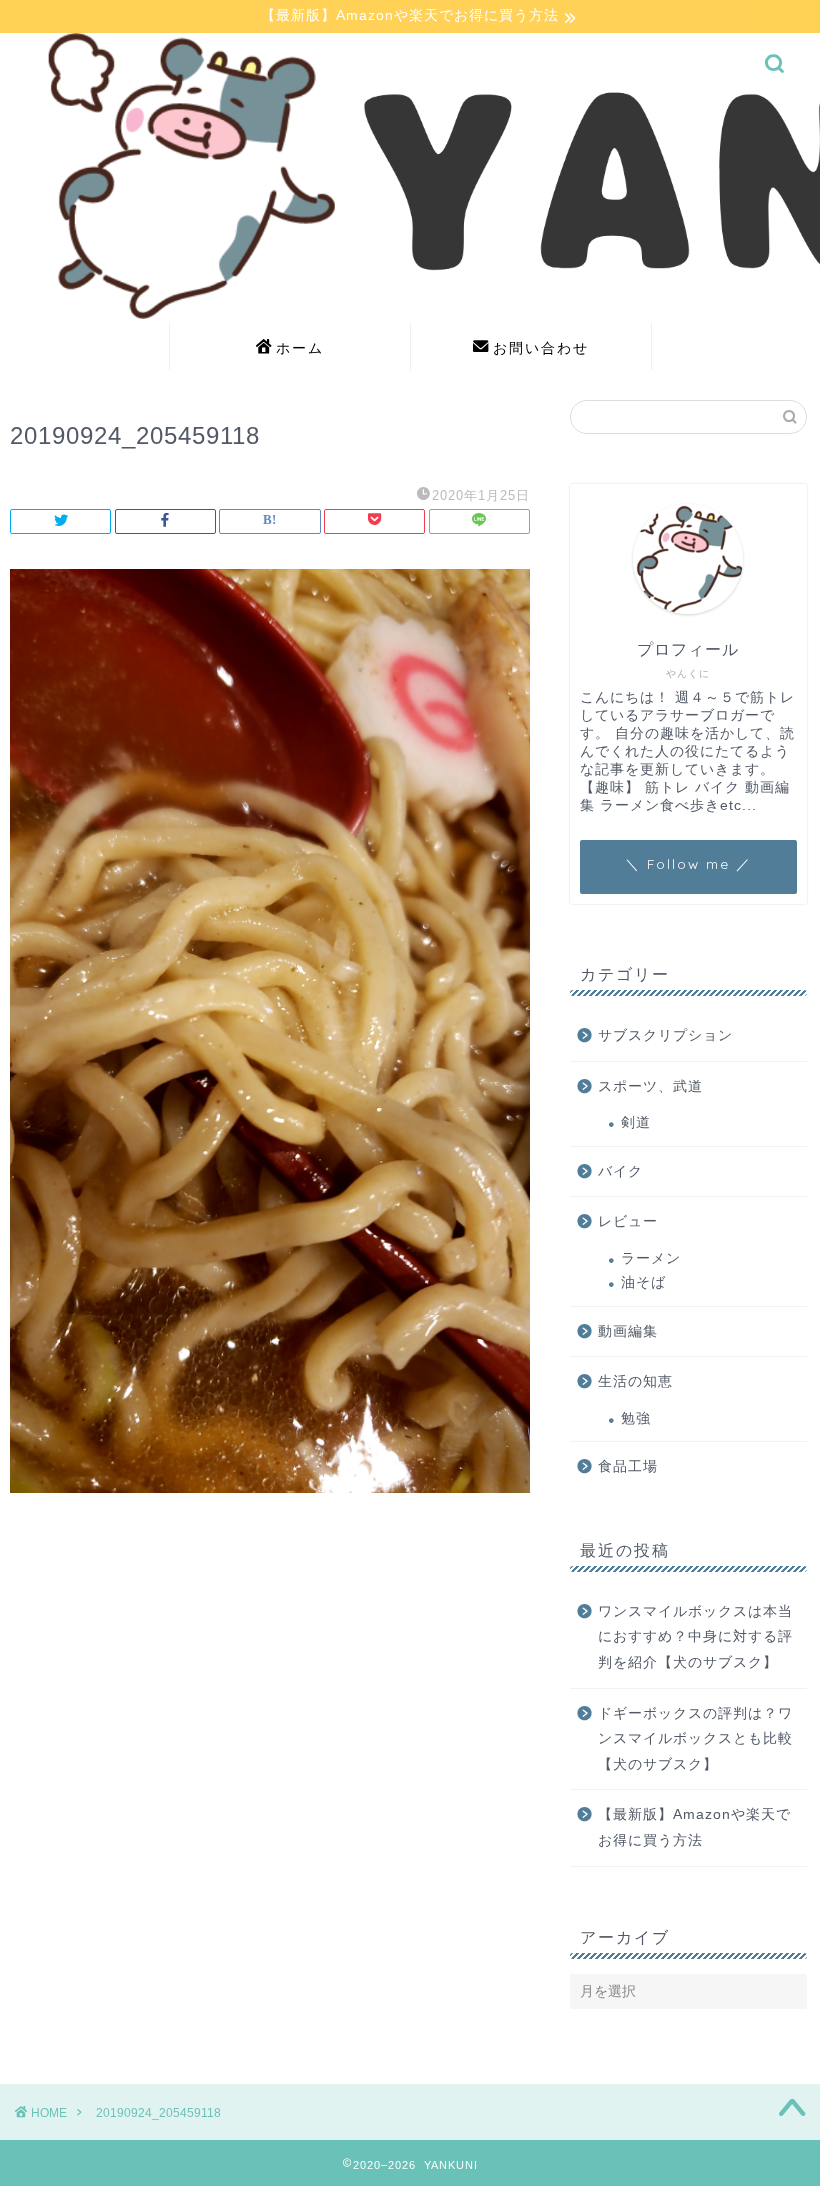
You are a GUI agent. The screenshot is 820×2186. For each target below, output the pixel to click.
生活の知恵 (635, 1381)
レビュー (628, 1221)
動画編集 (628, 1331)
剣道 (636, 1122)
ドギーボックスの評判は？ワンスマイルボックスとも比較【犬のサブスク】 (695, 1739)
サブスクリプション (665, 1035)
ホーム (300, 348)
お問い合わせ (541, 348)
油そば (643, 1282)
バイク (620, 1171)
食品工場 (628, 1466)
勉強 (636, 1418)
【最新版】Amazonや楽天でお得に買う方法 (694, 1827)
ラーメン (651, 1258)
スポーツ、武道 (650, 1086)
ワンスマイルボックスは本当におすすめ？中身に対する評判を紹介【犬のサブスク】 (695, 1637)
